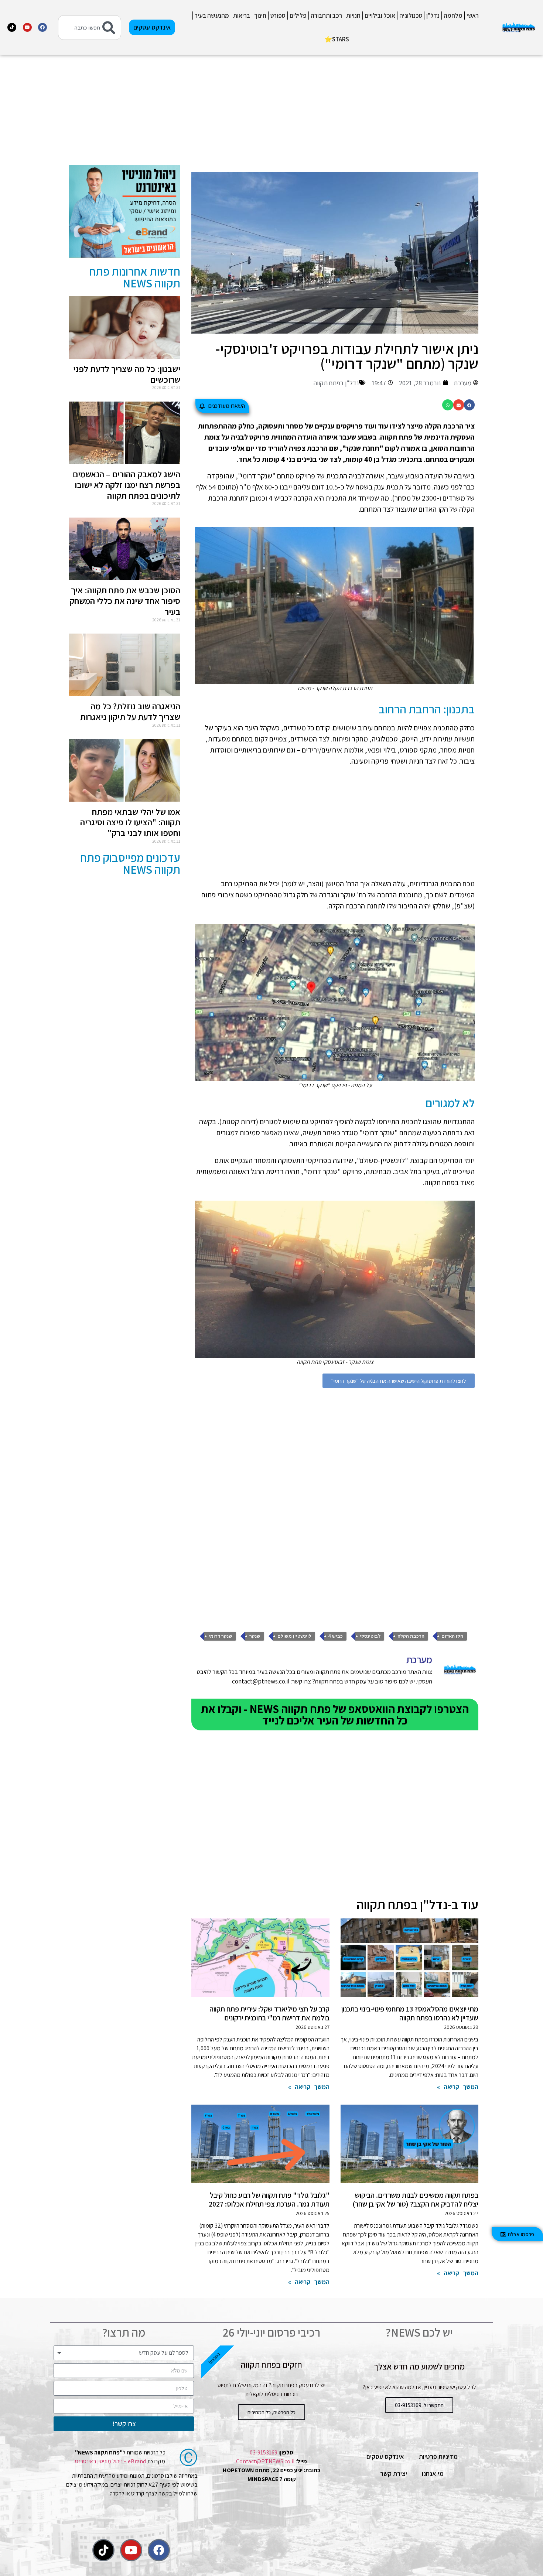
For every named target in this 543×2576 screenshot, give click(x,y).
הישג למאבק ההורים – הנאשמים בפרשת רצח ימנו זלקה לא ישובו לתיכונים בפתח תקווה (127, 485)
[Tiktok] (12, 27)
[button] (469, 405)
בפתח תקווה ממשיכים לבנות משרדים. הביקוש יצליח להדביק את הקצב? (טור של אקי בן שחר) (415, 2200)
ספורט (278, 16)
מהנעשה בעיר (212, 16)
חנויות (353, 16)
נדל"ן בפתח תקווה (336, 383)
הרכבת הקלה (411, 1636)
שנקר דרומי (221, 1636)
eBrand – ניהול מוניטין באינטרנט (111, 2461)
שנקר (255, 1636)
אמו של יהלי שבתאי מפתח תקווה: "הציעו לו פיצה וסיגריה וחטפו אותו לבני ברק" (130, 822)
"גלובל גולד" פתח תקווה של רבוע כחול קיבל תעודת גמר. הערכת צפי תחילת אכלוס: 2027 (269, 2200)
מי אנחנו (433, 2473)
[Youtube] (27, 27)
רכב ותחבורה (326, 16)
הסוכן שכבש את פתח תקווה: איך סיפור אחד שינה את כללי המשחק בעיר (125, 601)
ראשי (473, 16)
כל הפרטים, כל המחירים (271, 2412)
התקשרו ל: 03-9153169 (419, 2405)
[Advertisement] (335, 113)
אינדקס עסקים (385, 2456)
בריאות (242, 16)
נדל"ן (433, 16)
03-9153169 (264, 2452)
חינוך (260, 16)
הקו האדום (452, 1636)
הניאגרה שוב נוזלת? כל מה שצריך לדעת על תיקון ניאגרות (130, 711)
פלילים (298, 16)
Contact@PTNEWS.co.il (265, 2461)
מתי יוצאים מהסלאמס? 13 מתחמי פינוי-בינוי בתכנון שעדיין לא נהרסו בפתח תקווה (410, 2013)
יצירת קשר (394, 2473)
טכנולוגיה (411, 16)
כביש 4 (336, 1636)
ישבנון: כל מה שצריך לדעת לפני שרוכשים (127, 374)
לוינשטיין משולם (294, 1636)
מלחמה (453, 16)
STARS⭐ (337, 39)
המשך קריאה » (458, 2087)
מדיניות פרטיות (438, 2456)
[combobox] (90, 28)
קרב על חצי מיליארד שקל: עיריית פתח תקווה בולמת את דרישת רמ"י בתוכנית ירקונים (269, 2013)
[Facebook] (42, 27)
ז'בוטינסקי (370, 1636)
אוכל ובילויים (380, 16)
